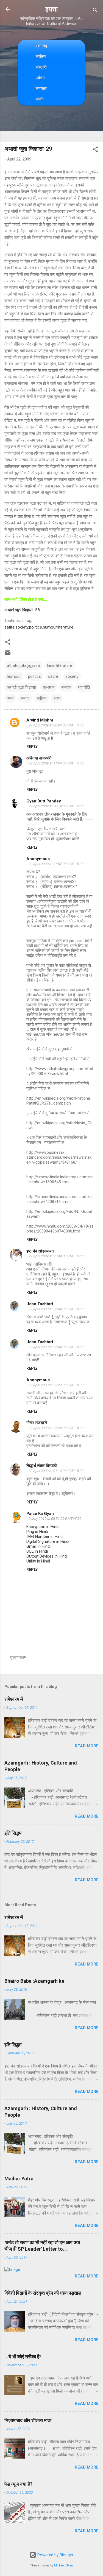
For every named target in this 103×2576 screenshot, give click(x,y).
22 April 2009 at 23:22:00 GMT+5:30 (56, 1385)
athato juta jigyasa (23, 665)
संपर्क (40, 99)
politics (36, 627)
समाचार (41, 88)
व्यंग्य (10, 698)
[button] (95, 150)
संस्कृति (41, 67)
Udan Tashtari (40, 1304)
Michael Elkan (63, 2565)
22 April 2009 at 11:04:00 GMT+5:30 (56, 763)
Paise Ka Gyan (40, 1514)
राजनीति (84, 687)
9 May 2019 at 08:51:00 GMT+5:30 (55, 1519)
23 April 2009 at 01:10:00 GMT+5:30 (56, 1471)
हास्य (57, 698)
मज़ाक (66, 687)
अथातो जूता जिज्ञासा (21, 687)
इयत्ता (51, 9)
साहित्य (41, 56)
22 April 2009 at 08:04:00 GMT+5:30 (56, 725)
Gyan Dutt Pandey (44, 801)
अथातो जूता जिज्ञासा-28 (22, 610)
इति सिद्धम (13, 1833)
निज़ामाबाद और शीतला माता (28, 2420)
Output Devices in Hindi (47, 1556)
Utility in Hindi (38, 1561)
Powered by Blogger (55, 2555)
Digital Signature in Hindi (48, 1541)
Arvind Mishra (40, 720)
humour (50, 627)
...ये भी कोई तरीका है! (23, 2357)
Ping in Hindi (37, 1532)
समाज (25, 698)
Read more (87, 1746)
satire (9, 627)
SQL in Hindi (37, 1551)
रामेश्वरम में (14, 1699)
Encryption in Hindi (43, 1527)
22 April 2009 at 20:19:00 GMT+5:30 (56, 806)
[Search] (95, 11)
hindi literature (60, 665)
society (22, 627)
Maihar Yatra (19, 2179)
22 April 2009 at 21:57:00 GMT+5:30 (56, 864)
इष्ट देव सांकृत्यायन (40, 1251)
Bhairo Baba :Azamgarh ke (34, 1981)
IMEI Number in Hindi (45, 1537)
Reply (32, 747)
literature (65, 627)
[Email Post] (8, 655)
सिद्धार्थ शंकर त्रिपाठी (41, 1466)
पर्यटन (40, 78)
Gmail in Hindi (38, 1546)
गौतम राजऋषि (37, 1423)
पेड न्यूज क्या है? (18, 2484)
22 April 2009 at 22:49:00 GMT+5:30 (56, 1256)
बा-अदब (49, 687)
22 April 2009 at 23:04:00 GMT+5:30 (56, 1309)
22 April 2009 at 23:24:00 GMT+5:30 (56, 1428)
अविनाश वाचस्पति (39, 758)
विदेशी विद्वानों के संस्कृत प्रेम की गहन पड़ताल (43, 2293)
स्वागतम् (41, 46)
